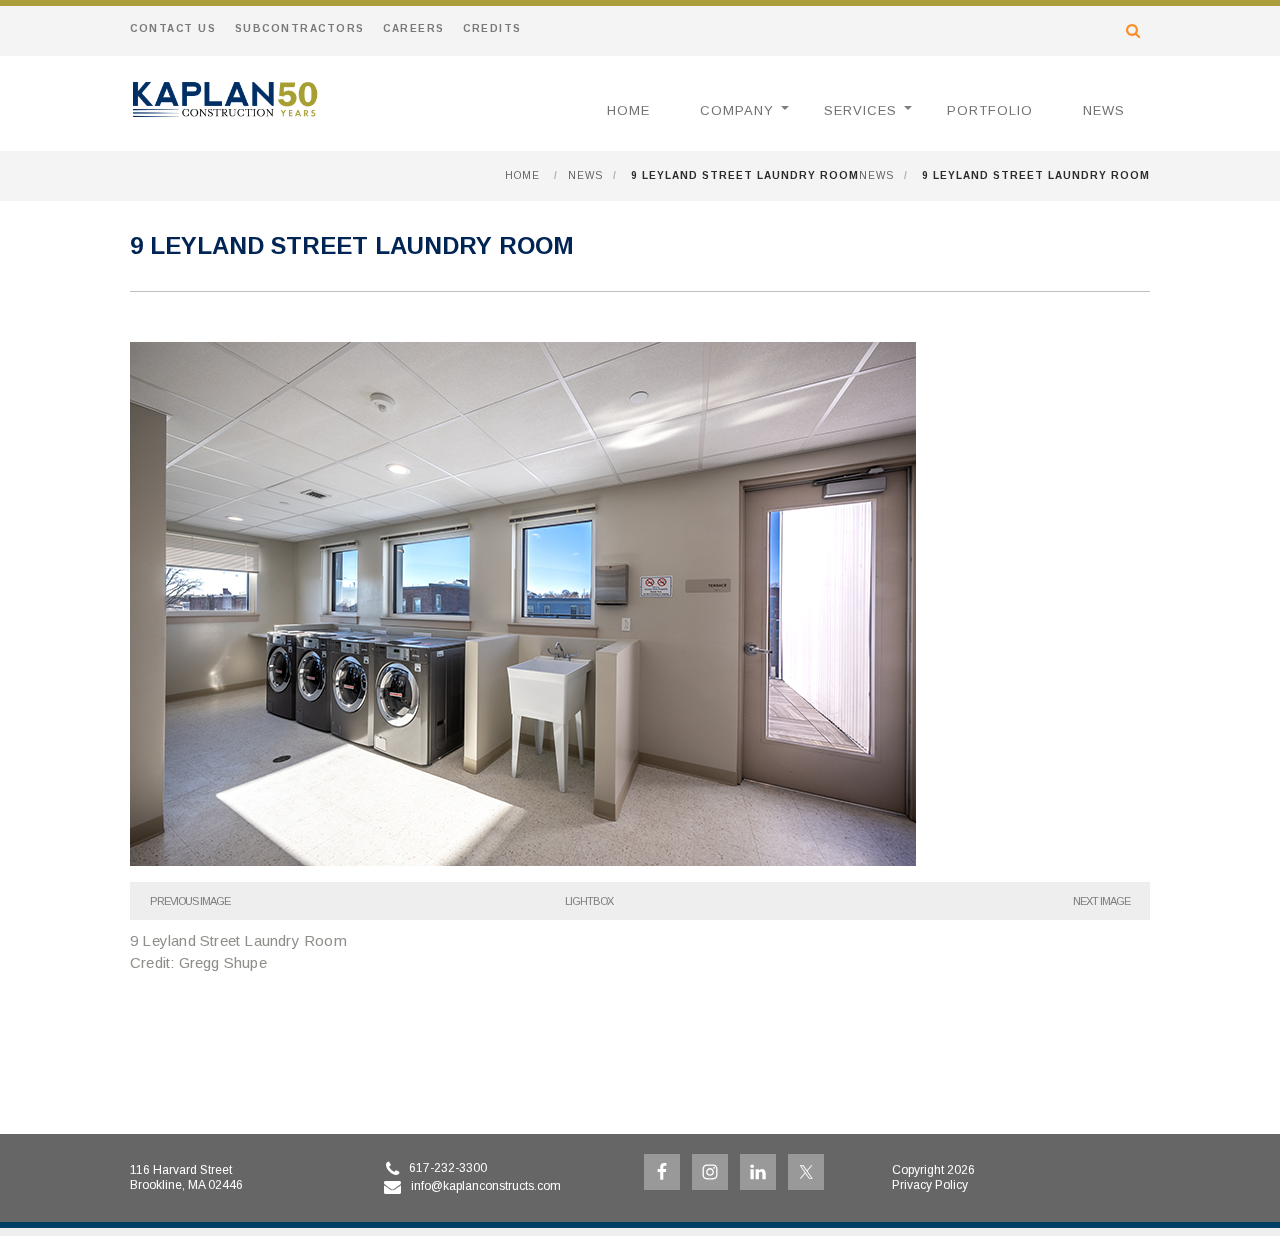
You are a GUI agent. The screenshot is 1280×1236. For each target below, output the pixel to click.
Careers (414, 28)
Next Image (1101, 901)
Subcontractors (300, 28)
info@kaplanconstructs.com (486, 1186)
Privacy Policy (930, 1185)
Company (737, 110)
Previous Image (190, 901)
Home (628, 110)
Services (860, 110)
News (1104, 110)
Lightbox (589, 901)
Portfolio (990, 110)
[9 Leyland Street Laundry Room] (523, 860)
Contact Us (173, 28)
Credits (492, 28)
